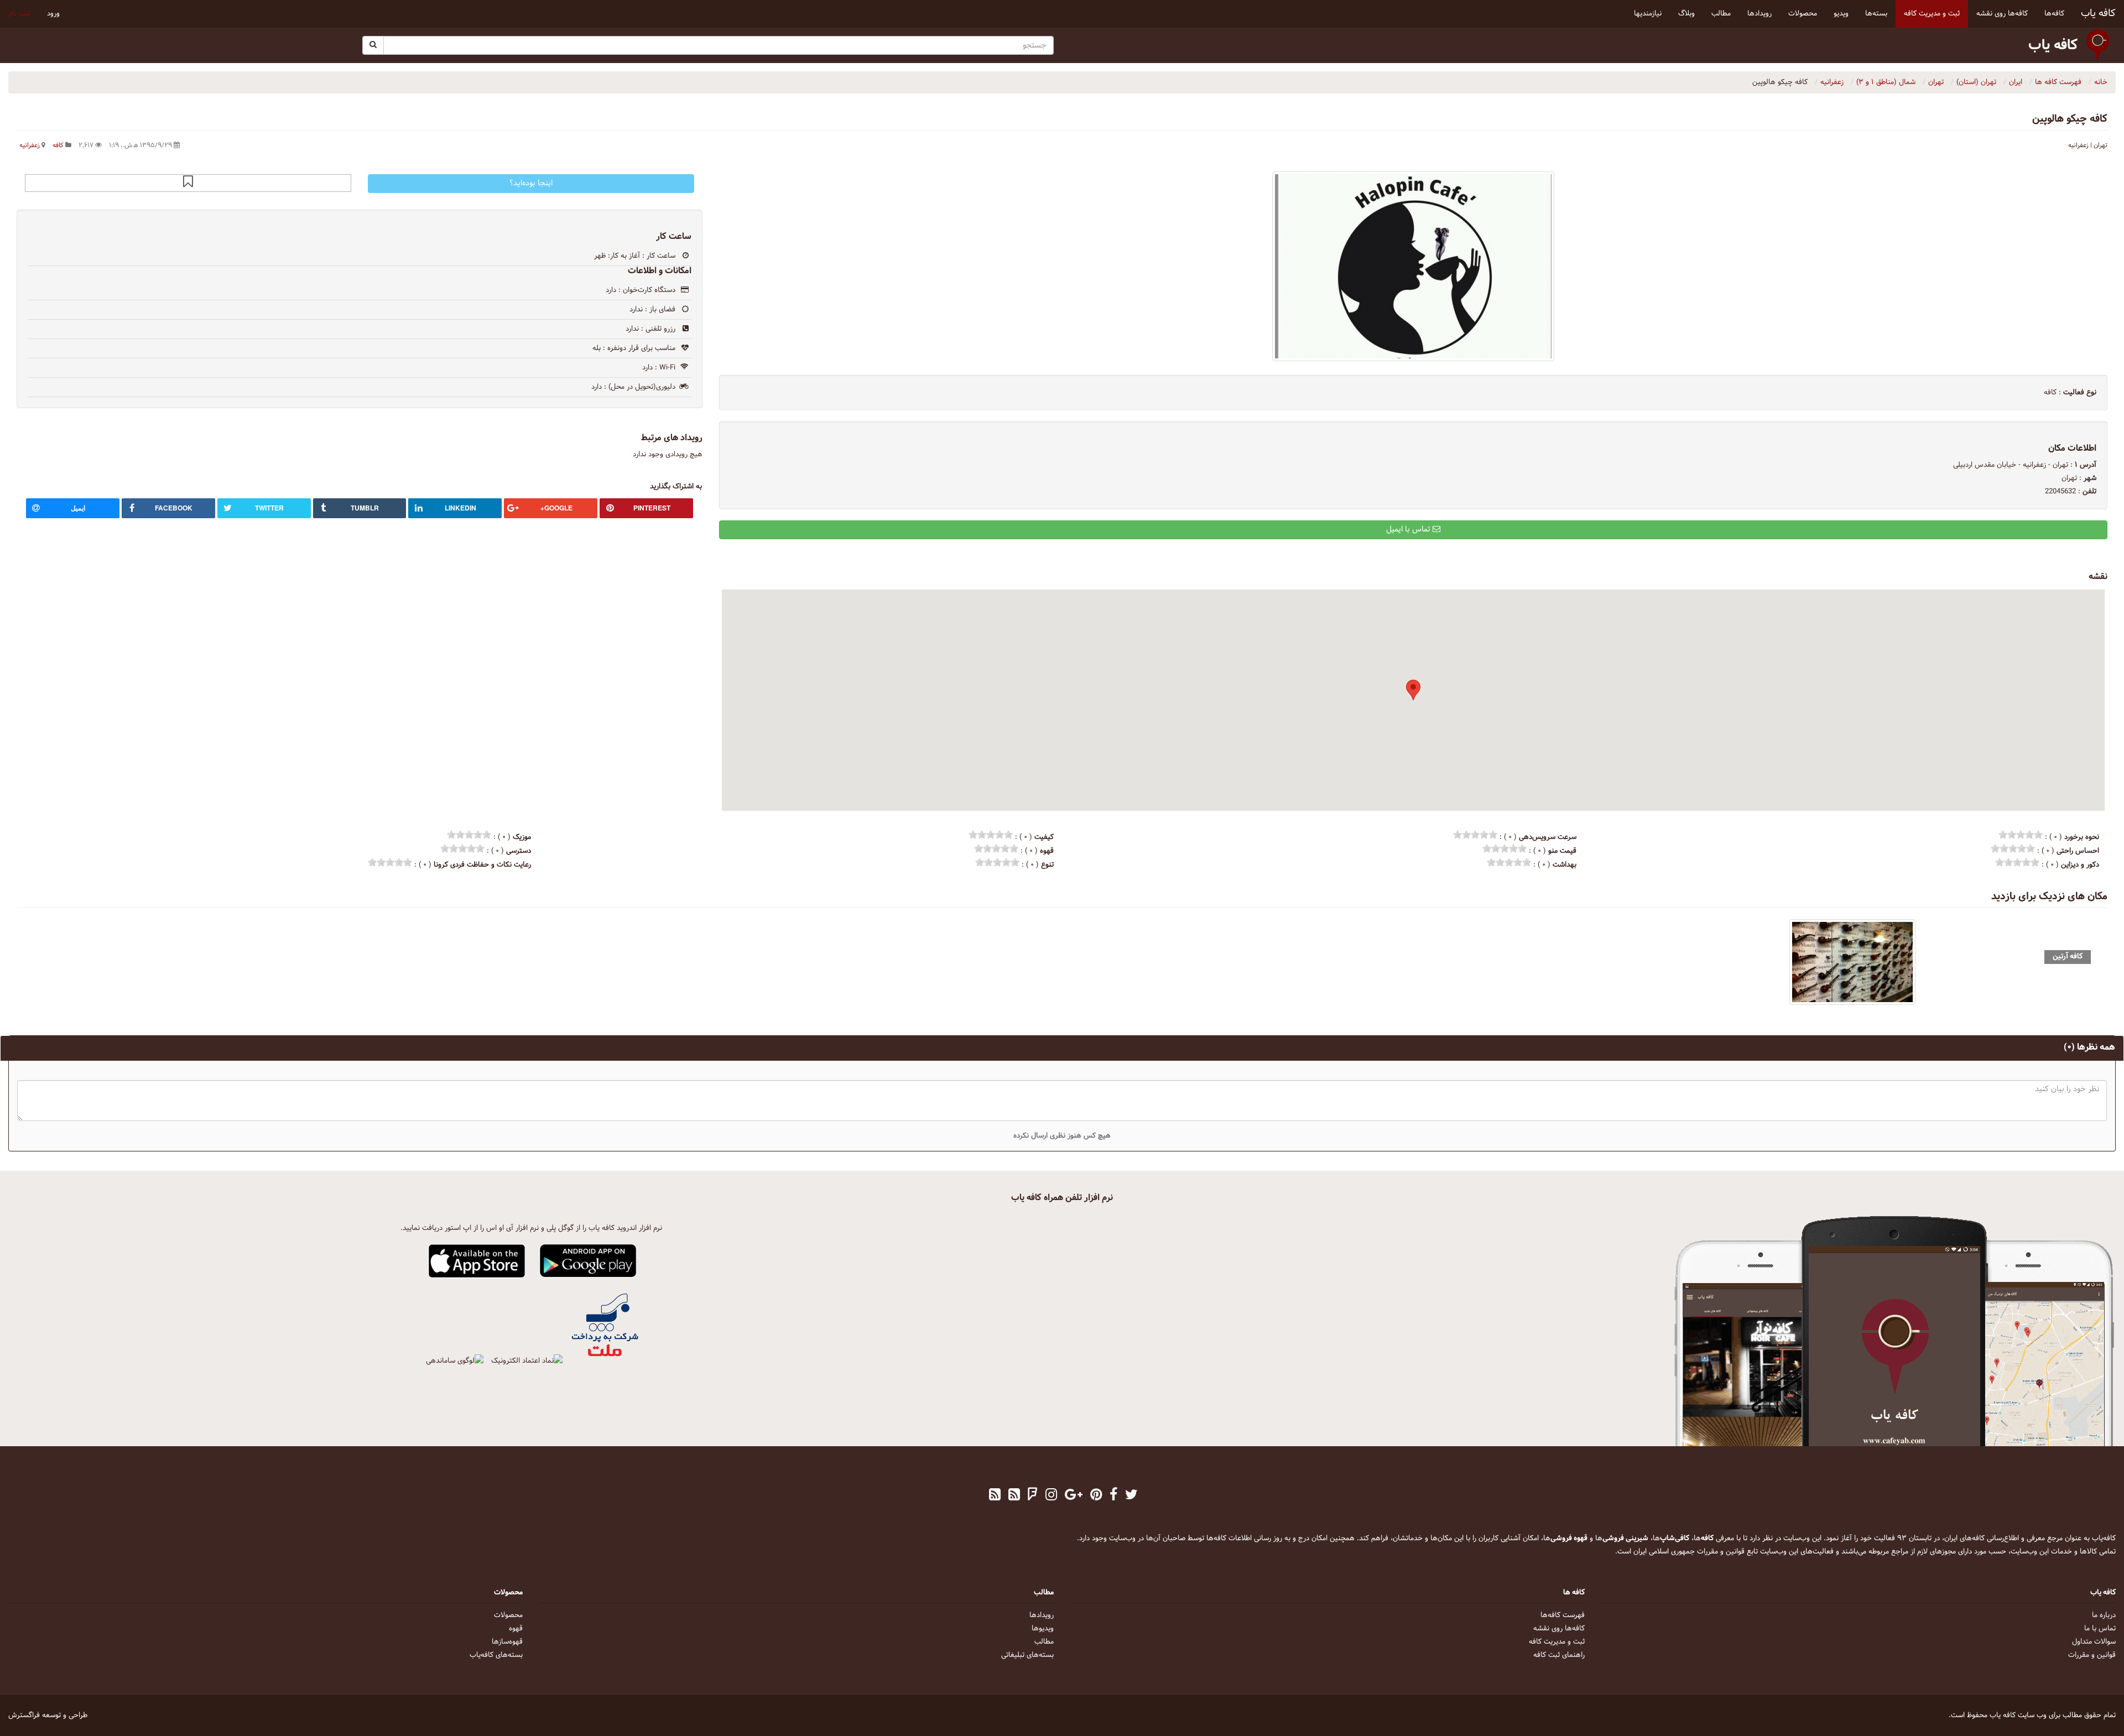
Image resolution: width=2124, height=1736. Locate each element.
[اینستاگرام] (1051, 1496)
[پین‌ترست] (1096, 1496)
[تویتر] (1131, 1496)
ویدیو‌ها (1043, 1629)
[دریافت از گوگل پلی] (588, 1261)
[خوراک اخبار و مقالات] (1014, 1496)
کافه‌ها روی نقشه (1559, 1629)
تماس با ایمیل (1409, 530)
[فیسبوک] (1113, 1496)
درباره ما (2104, 1615)
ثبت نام (19, 14)
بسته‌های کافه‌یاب (496, 1655)
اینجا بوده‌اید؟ (531, 183)
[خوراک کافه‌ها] (995, 1496)
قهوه (516, 1629)
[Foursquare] (1033, 1496)
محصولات (508, 1615)
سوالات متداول (2094, 1642)
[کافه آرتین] (1853, 962)
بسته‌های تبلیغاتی (1027, 1655)
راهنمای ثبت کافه (1559, 1655)
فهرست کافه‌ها (1563, 1615)
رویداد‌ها (1042, 1615)
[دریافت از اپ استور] (477, 1261)
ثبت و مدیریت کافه (1557, 1642)
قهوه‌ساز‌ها (507, 1642)
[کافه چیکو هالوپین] (1413, 266)
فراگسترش (24, 1716)
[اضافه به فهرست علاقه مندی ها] (188, 183)
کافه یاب (2098, 14)
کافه (58, 145)
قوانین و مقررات (2092, 1655)
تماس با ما (2100, 1629)
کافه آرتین (2068, 956)
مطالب (1044, 1642)
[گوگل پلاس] (1074, 1496)
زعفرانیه (30, 145)
